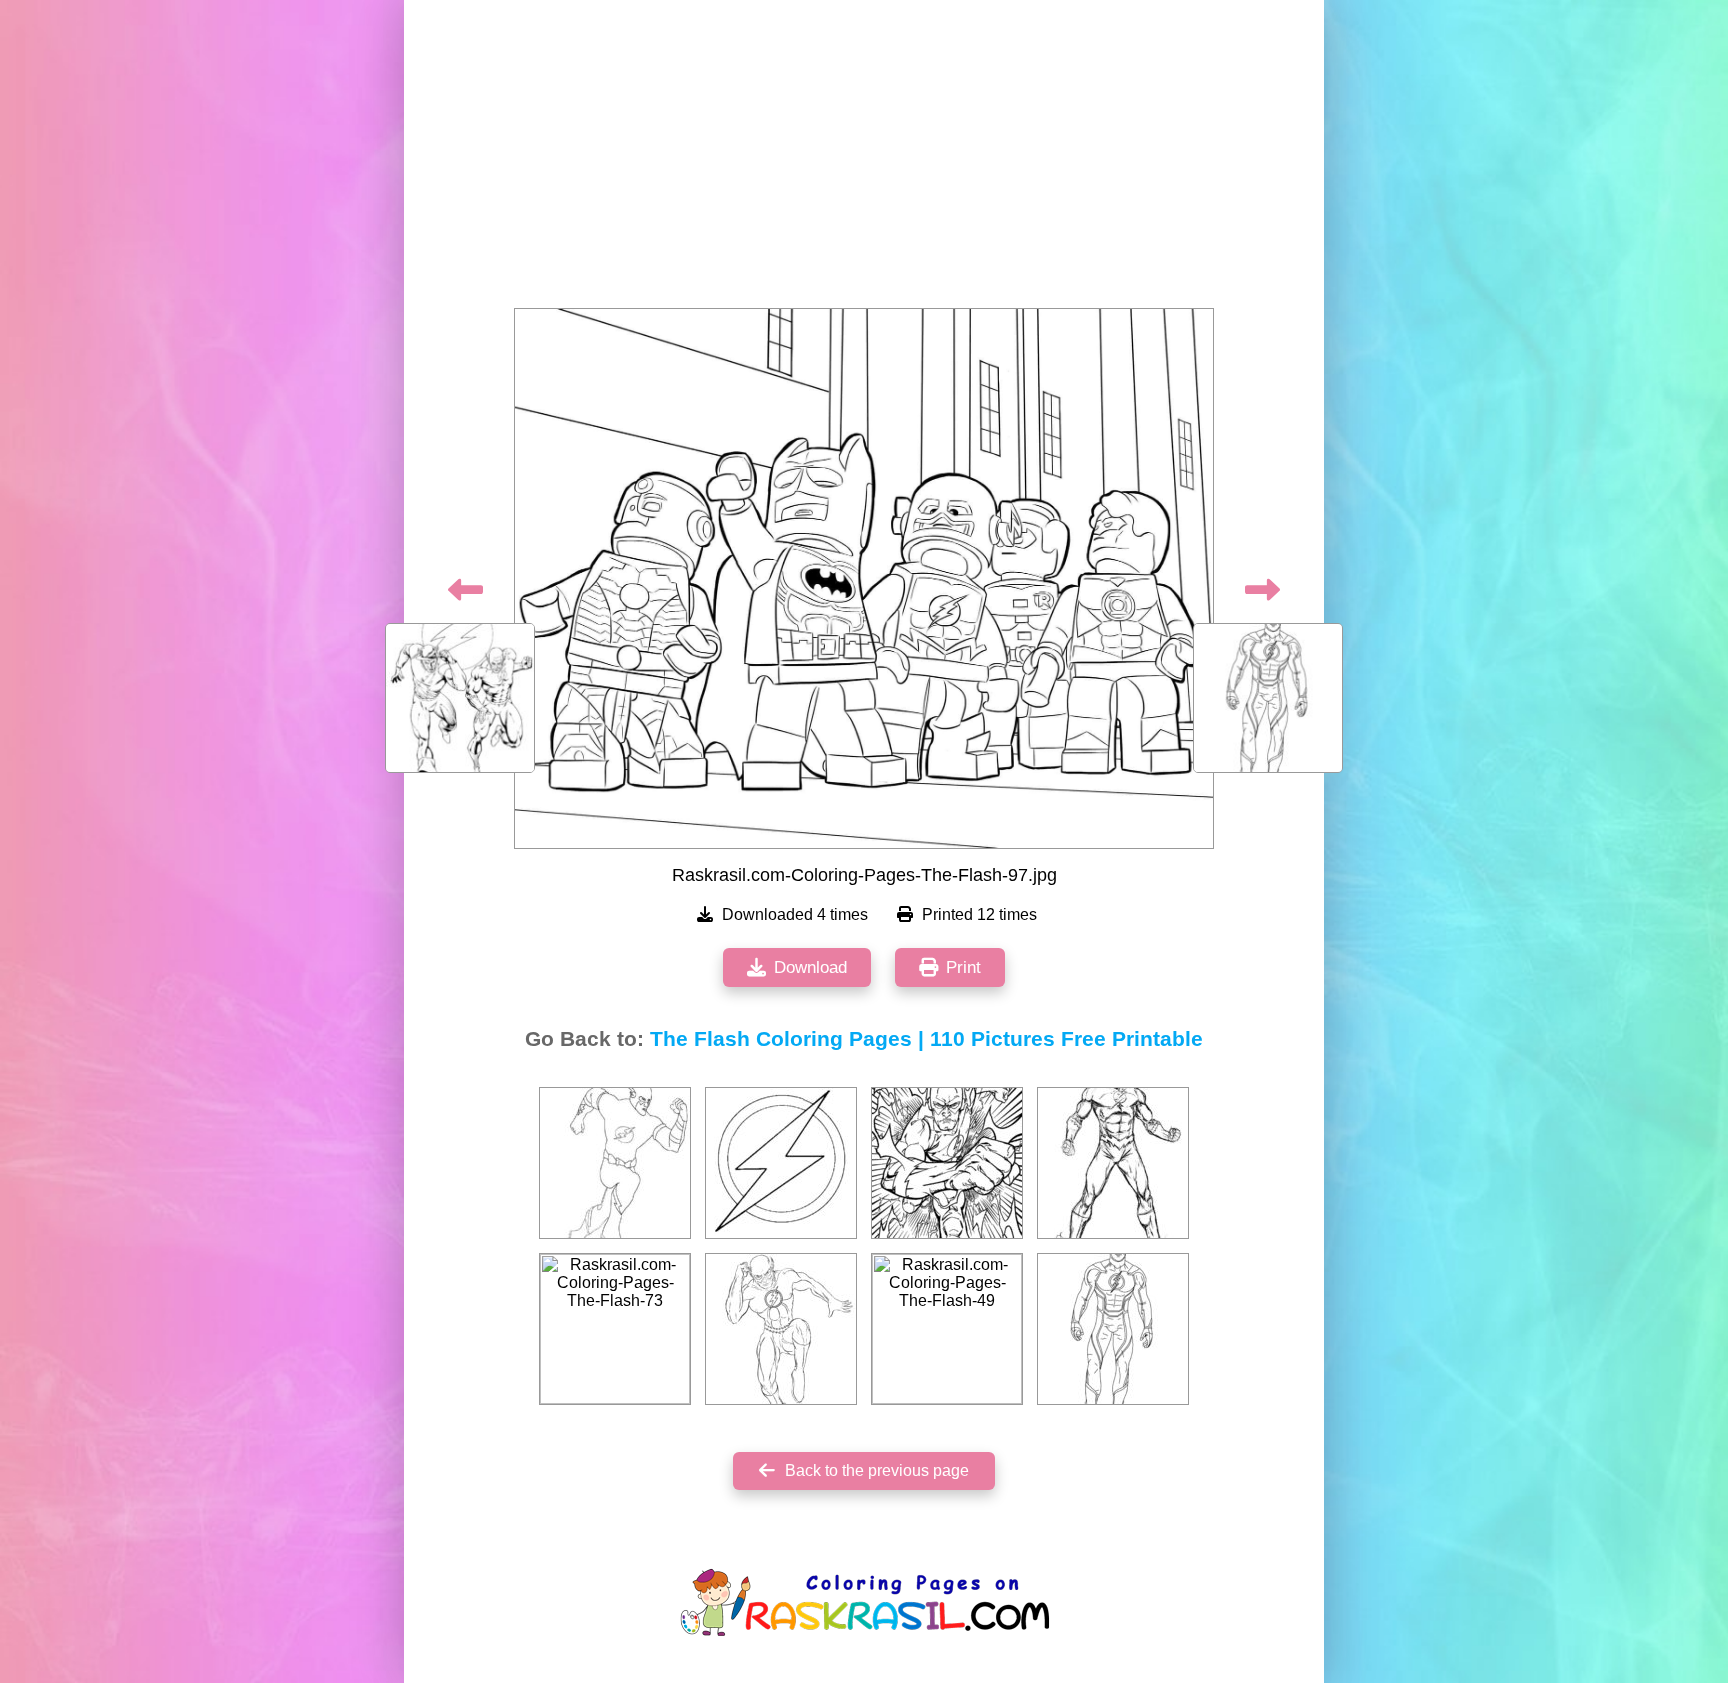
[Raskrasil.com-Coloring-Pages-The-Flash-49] (947, 1329)
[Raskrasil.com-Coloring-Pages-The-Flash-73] (615, 1329)
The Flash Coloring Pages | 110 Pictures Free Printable (926, 1039)
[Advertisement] (864, 160)
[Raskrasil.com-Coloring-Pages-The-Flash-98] (1113, 1329)
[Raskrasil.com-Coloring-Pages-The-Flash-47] (1113, 1163)
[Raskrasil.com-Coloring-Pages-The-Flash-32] (947, 1163)
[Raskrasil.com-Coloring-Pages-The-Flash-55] (615, 1163)
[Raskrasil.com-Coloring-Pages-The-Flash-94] (781, 1329)
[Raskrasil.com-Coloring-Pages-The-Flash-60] (781, 1163)
